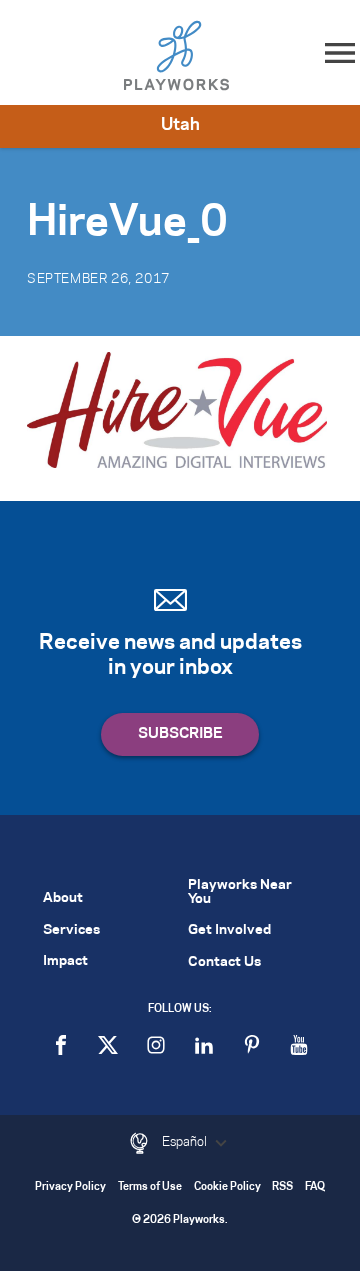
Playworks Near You (240, 892)
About (63, 898)
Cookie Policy (227, 1187)
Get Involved (229, 930)
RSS (282, 1187)
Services (71, 930)
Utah (180, 125)
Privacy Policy (70, 1187)
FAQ (315, 1187)
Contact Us (224, 962)
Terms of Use (150, 1187)
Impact (65, 961)
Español (186, 1142)
